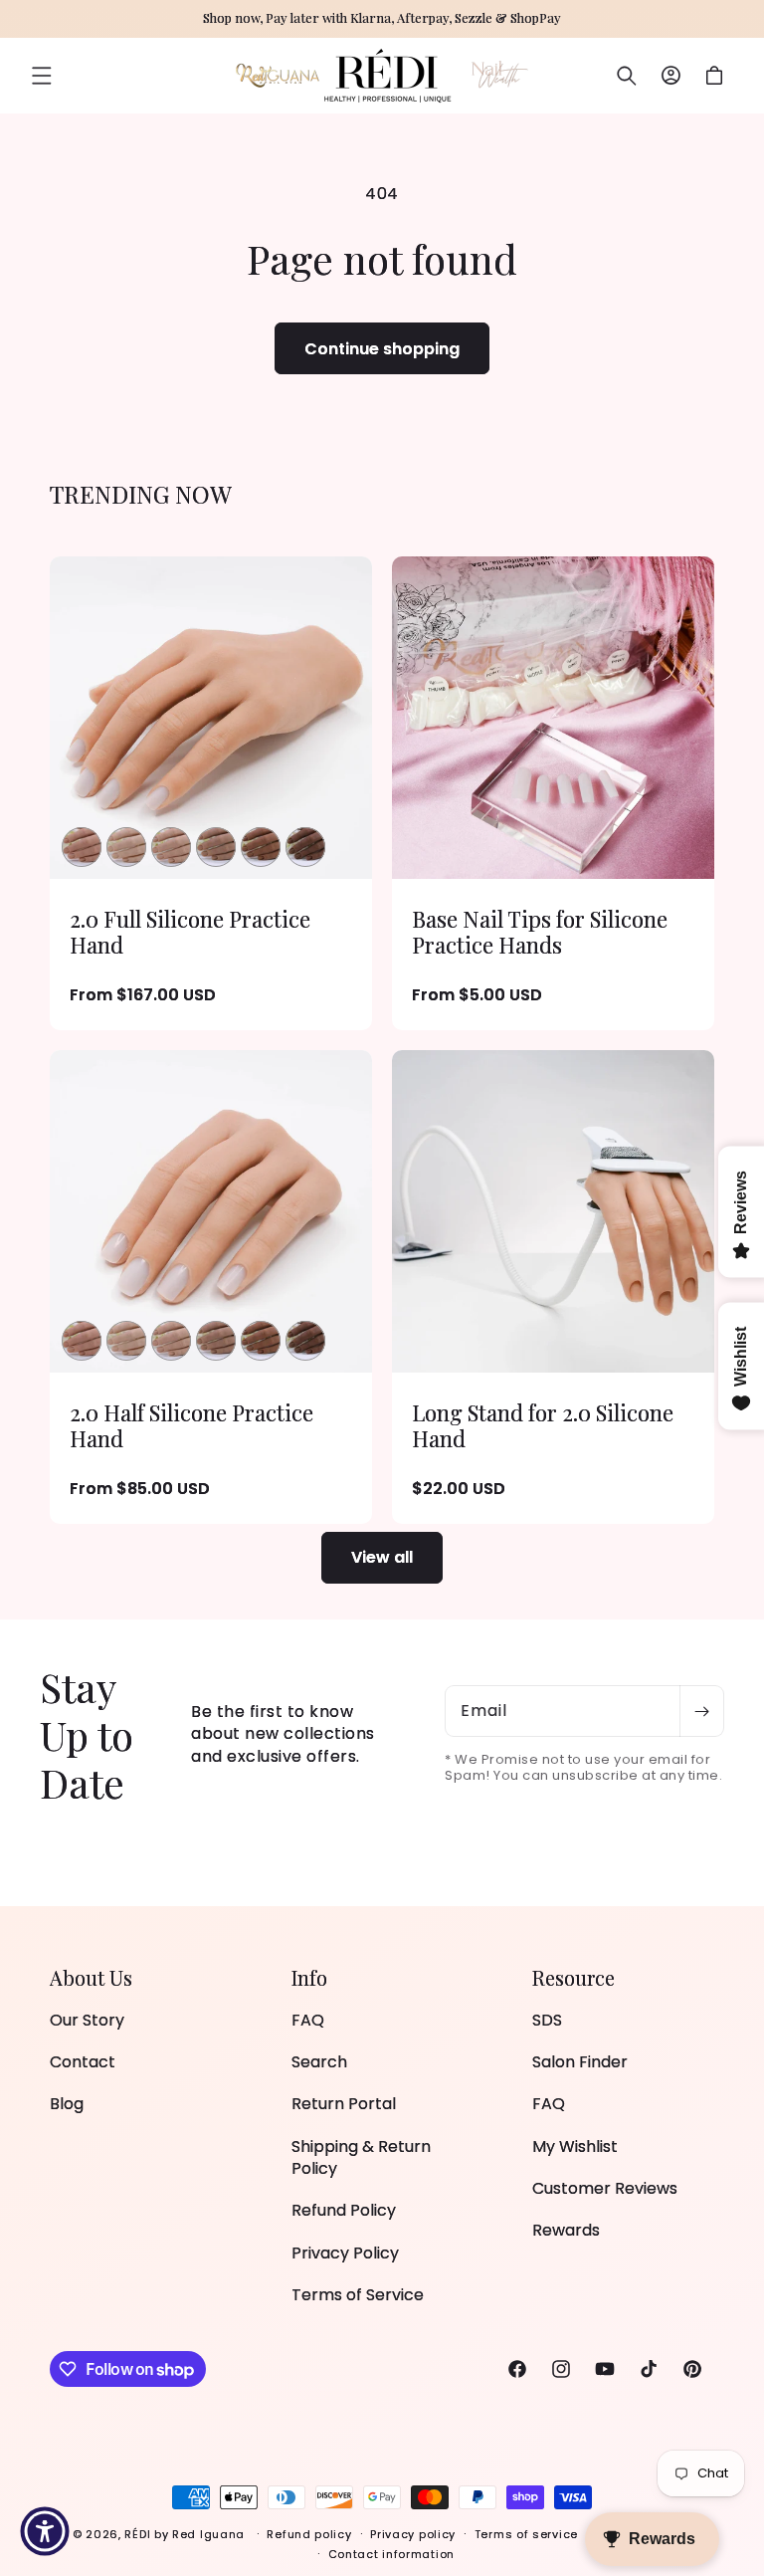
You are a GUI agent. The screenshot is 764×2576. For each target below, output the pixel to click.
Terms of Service (358, 2295)
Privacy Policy (345, 2253)
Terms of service (526, 2534)
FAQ (308, 2021)
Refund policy (309, 2534)
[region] (382, 19)
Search (319, 2062)
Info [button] (309, 1978)
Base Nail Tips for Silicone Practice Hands (540, 932)
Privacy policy (413, 2534)
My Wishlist (575, 2147)
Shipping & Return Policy (361, 2157)
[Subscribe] (701, 1711)
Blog (67, 2104)
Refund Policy (344, 2210)
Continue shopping (382, 349)
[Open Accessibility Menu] (45, 2531)
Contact (83, 2062)
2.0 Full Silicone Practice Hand (190, 932)
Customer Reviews (605, 2188)
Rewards (566, 2230)
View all (382, 1557)
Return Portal (344, 2104)
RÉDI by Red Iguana (186, 2534)
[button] (42, 76)
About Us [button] (91, 1978)
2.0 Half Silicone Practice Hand (191, 1426)
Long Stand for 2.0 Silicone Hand (543, 1426)
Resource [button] (573, 1978)
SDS (547, 2021)
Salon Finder (580, 2062)
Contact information (391, 2554)
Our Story (87, 2021)
